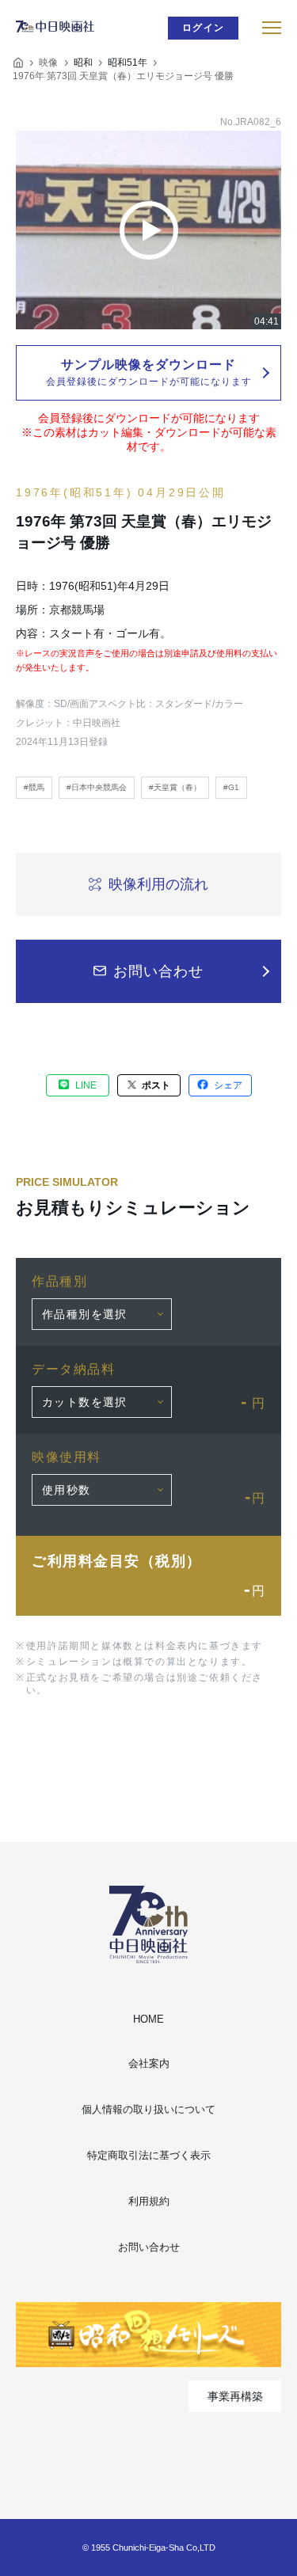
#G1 (231, 787)
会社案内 (149, 2063)
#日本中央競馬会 (97, 787)
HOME (148, 2019)
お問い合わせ (149, 2247)
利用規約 (149, 2201)
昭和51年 (128, 63)
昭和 (83, 63)
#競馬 (34, 787)
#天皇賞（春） (175, 787)
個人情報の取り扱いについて (148, 2109)
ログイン (203, 28)
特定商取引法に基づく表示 (149, 2155)
